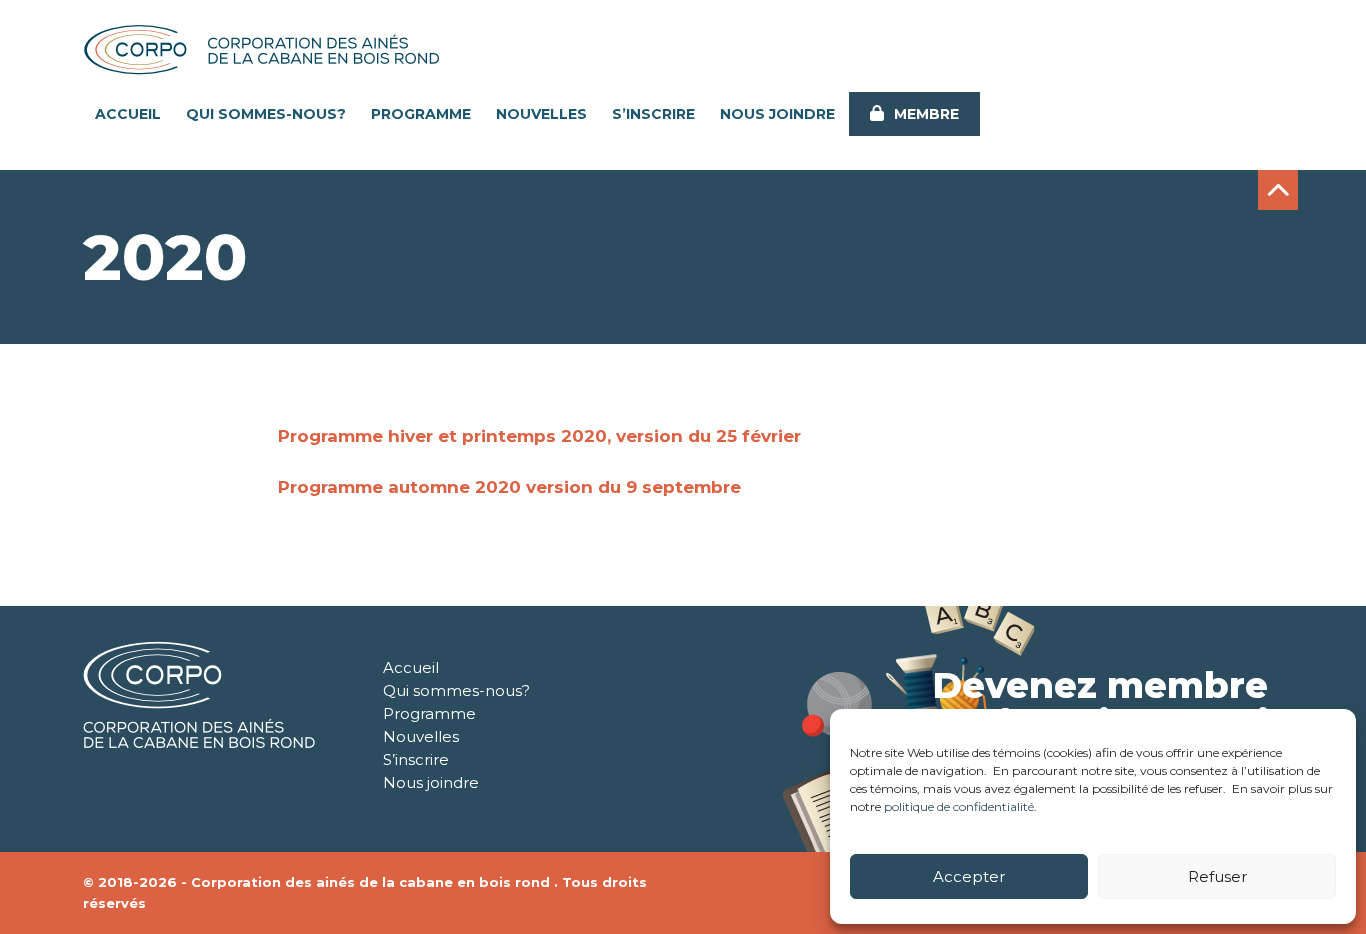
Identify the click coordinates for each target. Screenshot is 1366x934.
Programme (421, 114)
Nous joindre (777, 114)
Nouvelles (541, 114)
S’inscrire (653, 114)
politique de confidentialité (959, 806)
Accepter (969, 876)
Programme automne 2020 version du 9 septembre (509, 487)
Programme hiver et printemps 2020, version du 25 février (539, 436)
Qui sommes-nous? (266, 114)
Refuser (1217, 876)
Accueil (128, 114)
